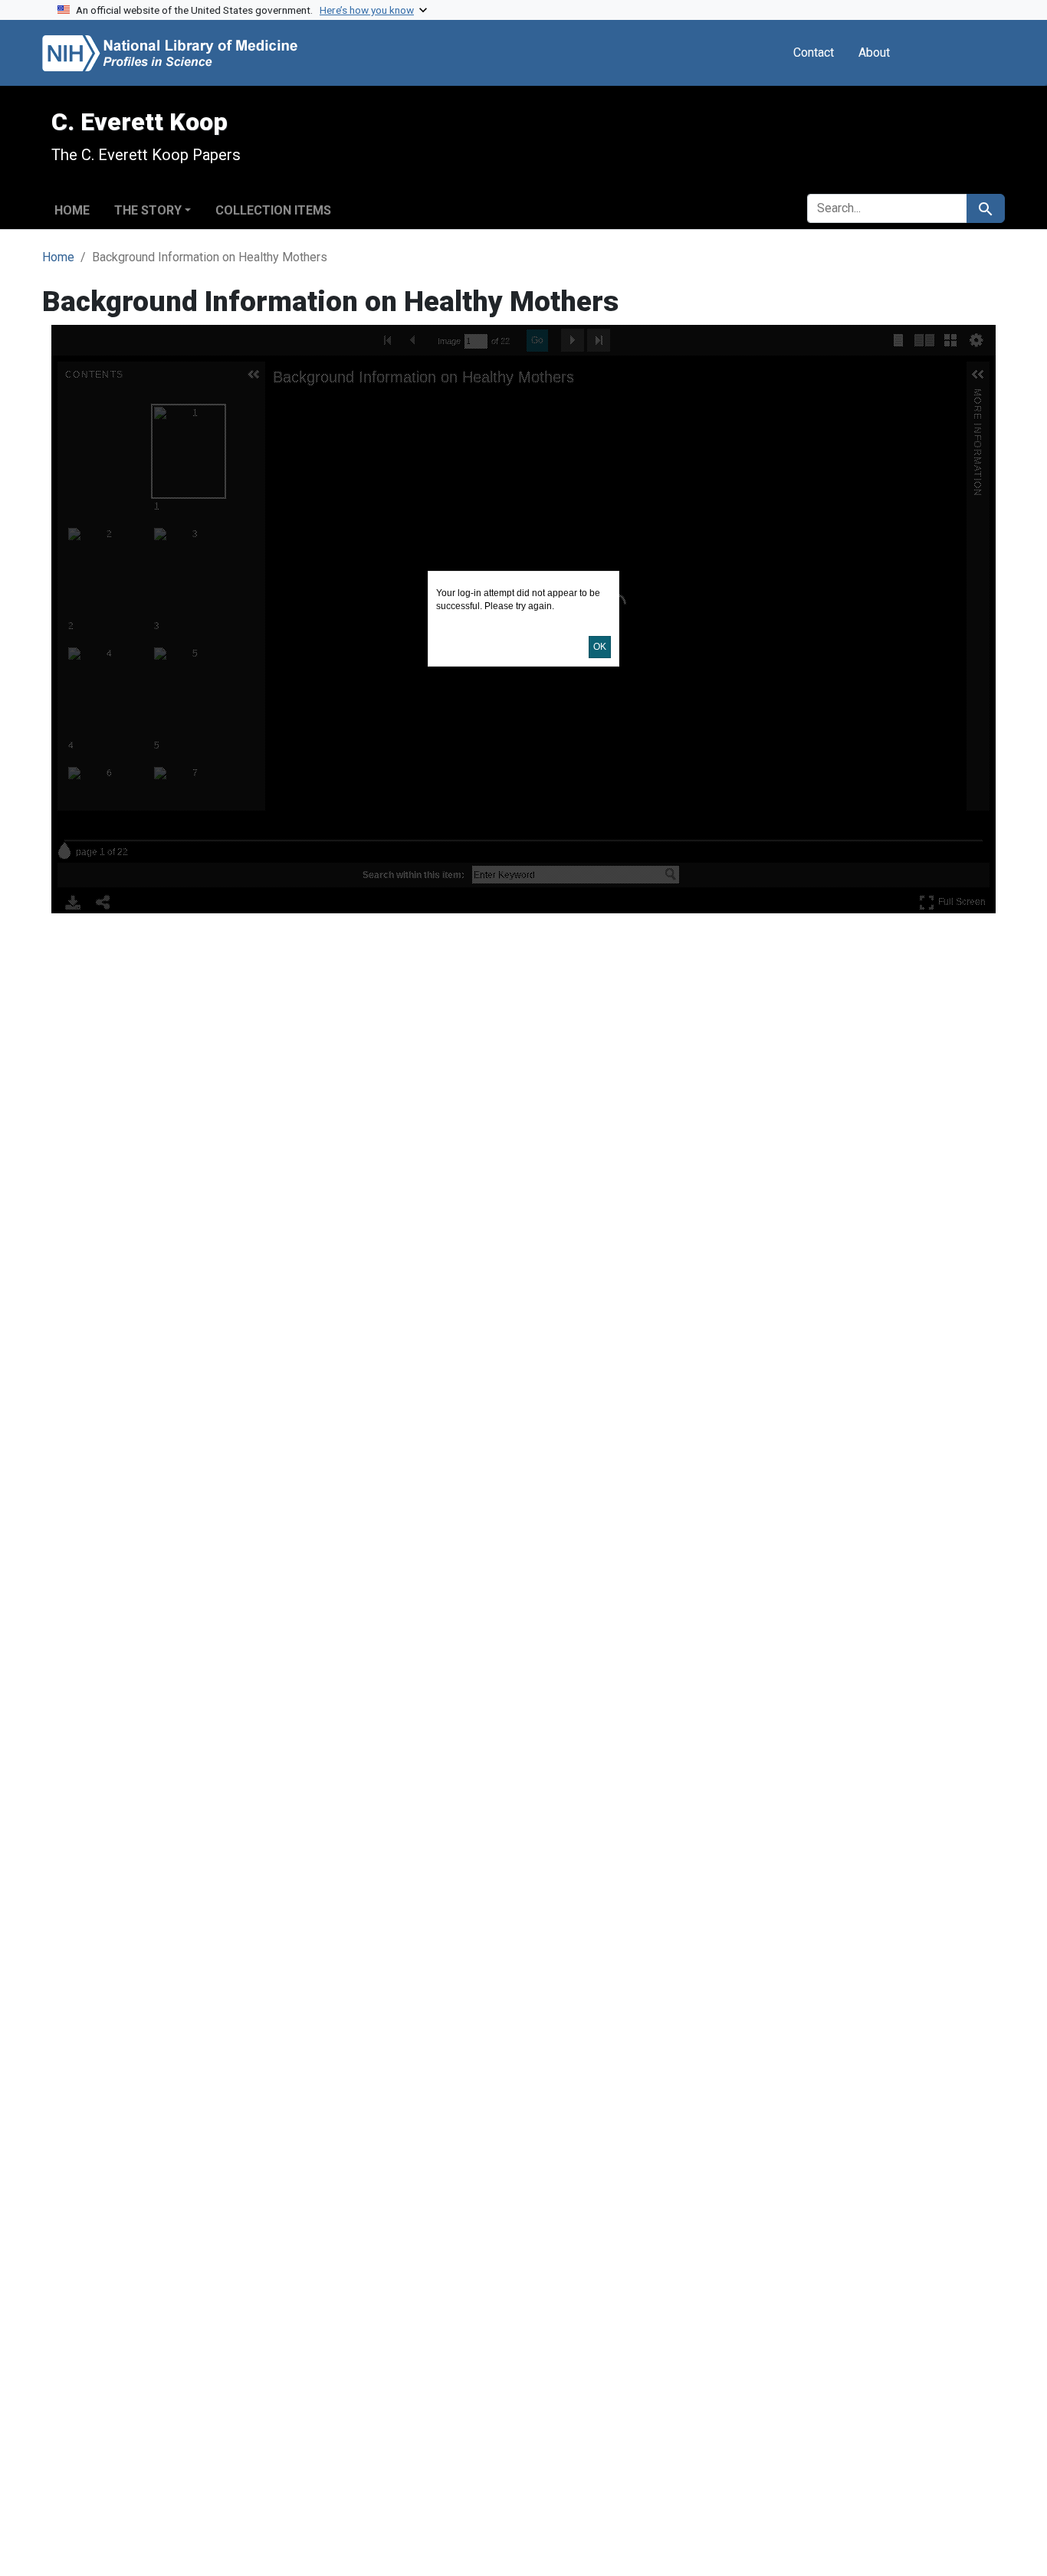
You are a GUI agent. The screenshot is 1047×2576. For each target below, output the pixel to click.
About (874, 52)
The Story (148, 210)
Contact (814, 52)
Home (72, 210)
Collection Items (273, 210)
